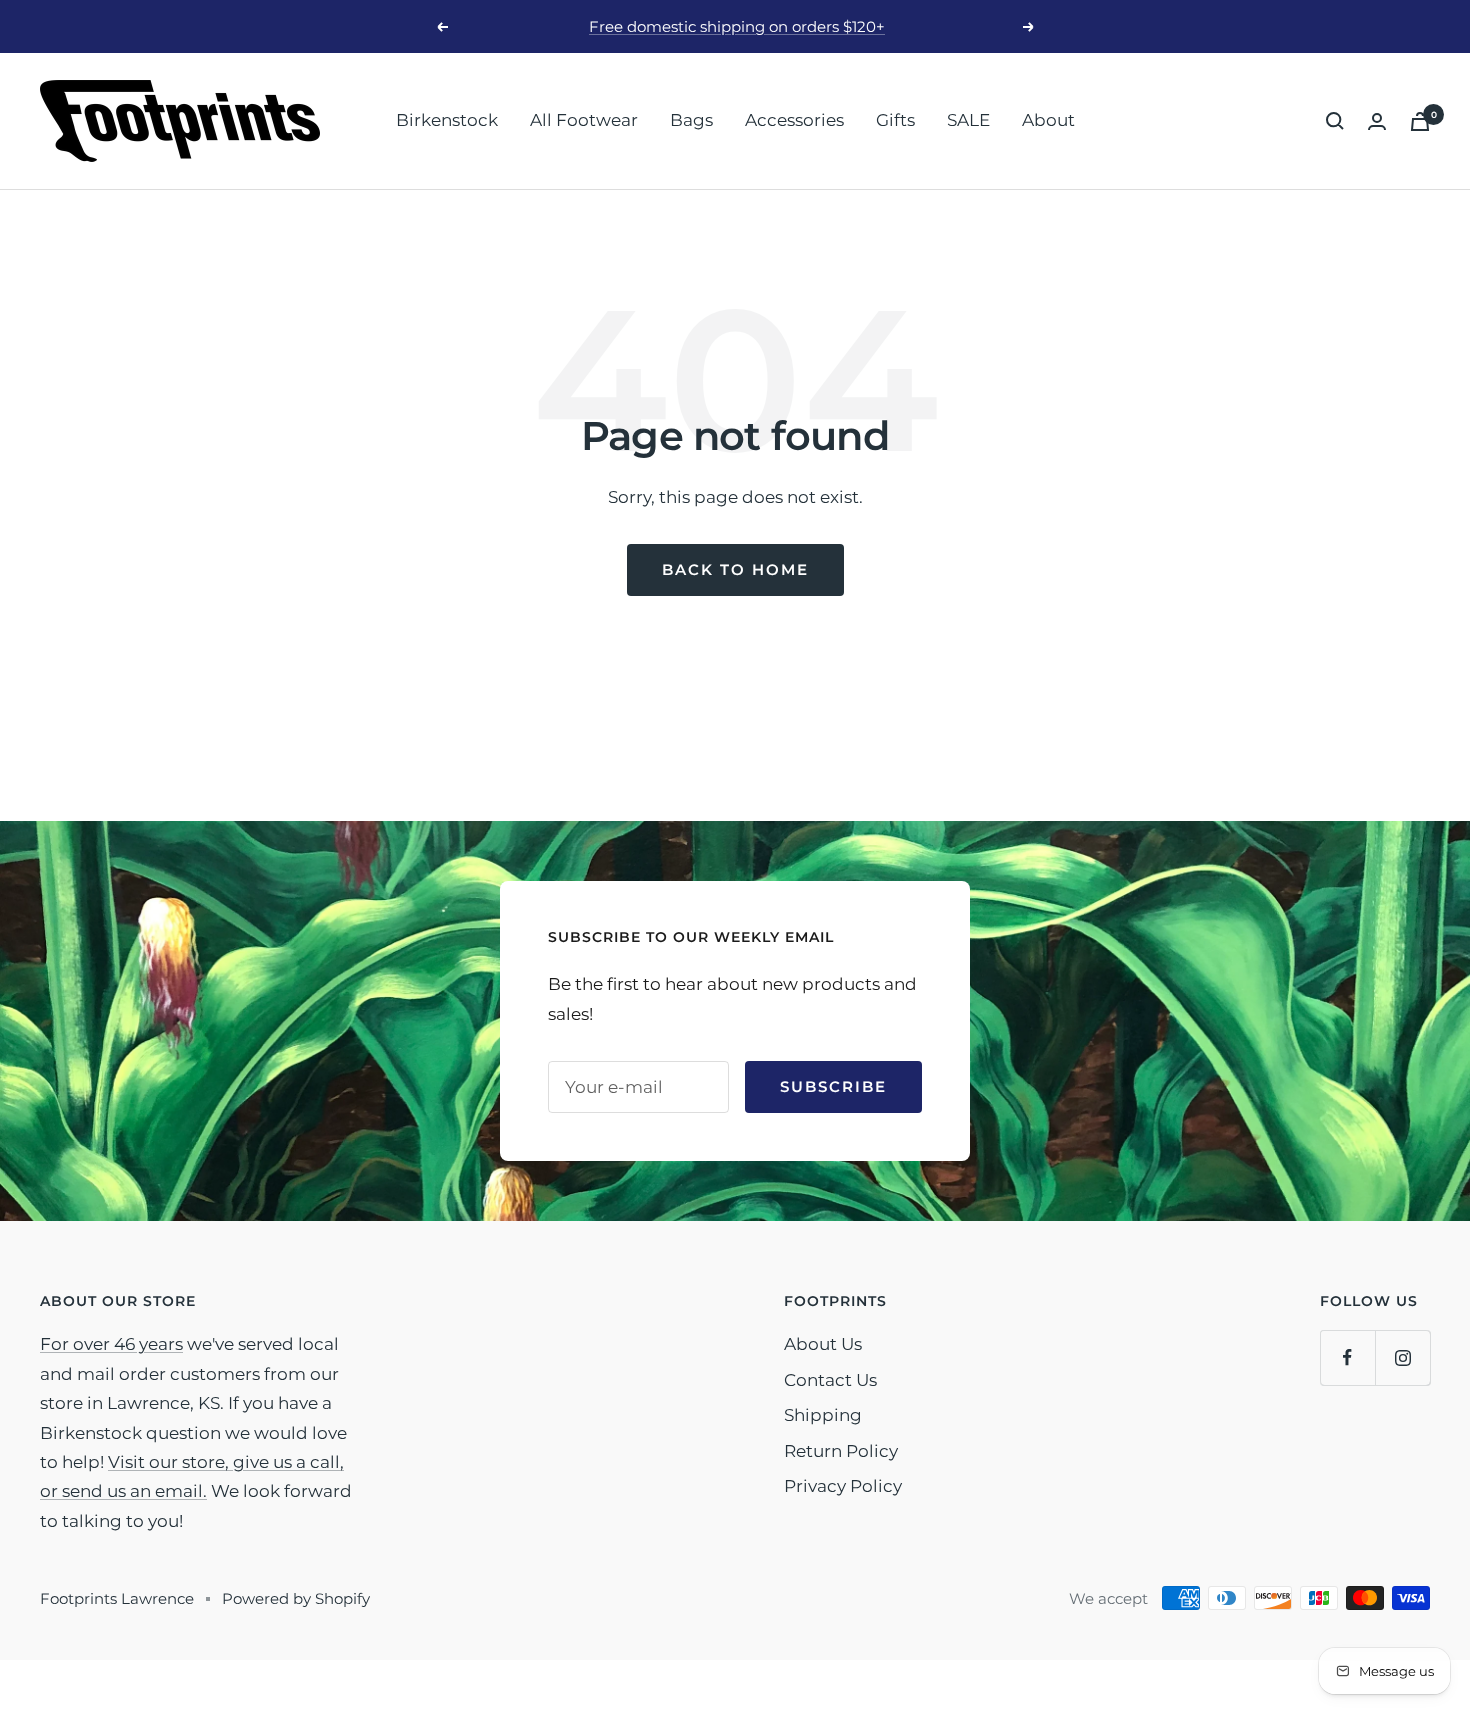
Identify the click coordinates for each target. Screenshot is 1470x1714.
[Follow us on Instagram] (1402, 1357)
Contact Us (830, 1380)
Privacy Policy (843, 1486)
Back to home (735, 569)
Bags (691, 120)
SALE (968, 120)
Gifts (895, 120)
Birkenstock (447, 120)
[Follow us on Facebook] (1347, 1357)
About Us (823, 1344)
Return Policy (841, 1451)
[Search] (1335, 121)
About (1048, 120)
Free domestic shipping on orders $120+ (737, 26)
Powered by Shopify (296, 1598)
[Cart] (1420, 121)
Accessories (794, 120)
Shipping (823, 1415)
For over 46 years (111, 1344)
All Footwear (584, 120)
